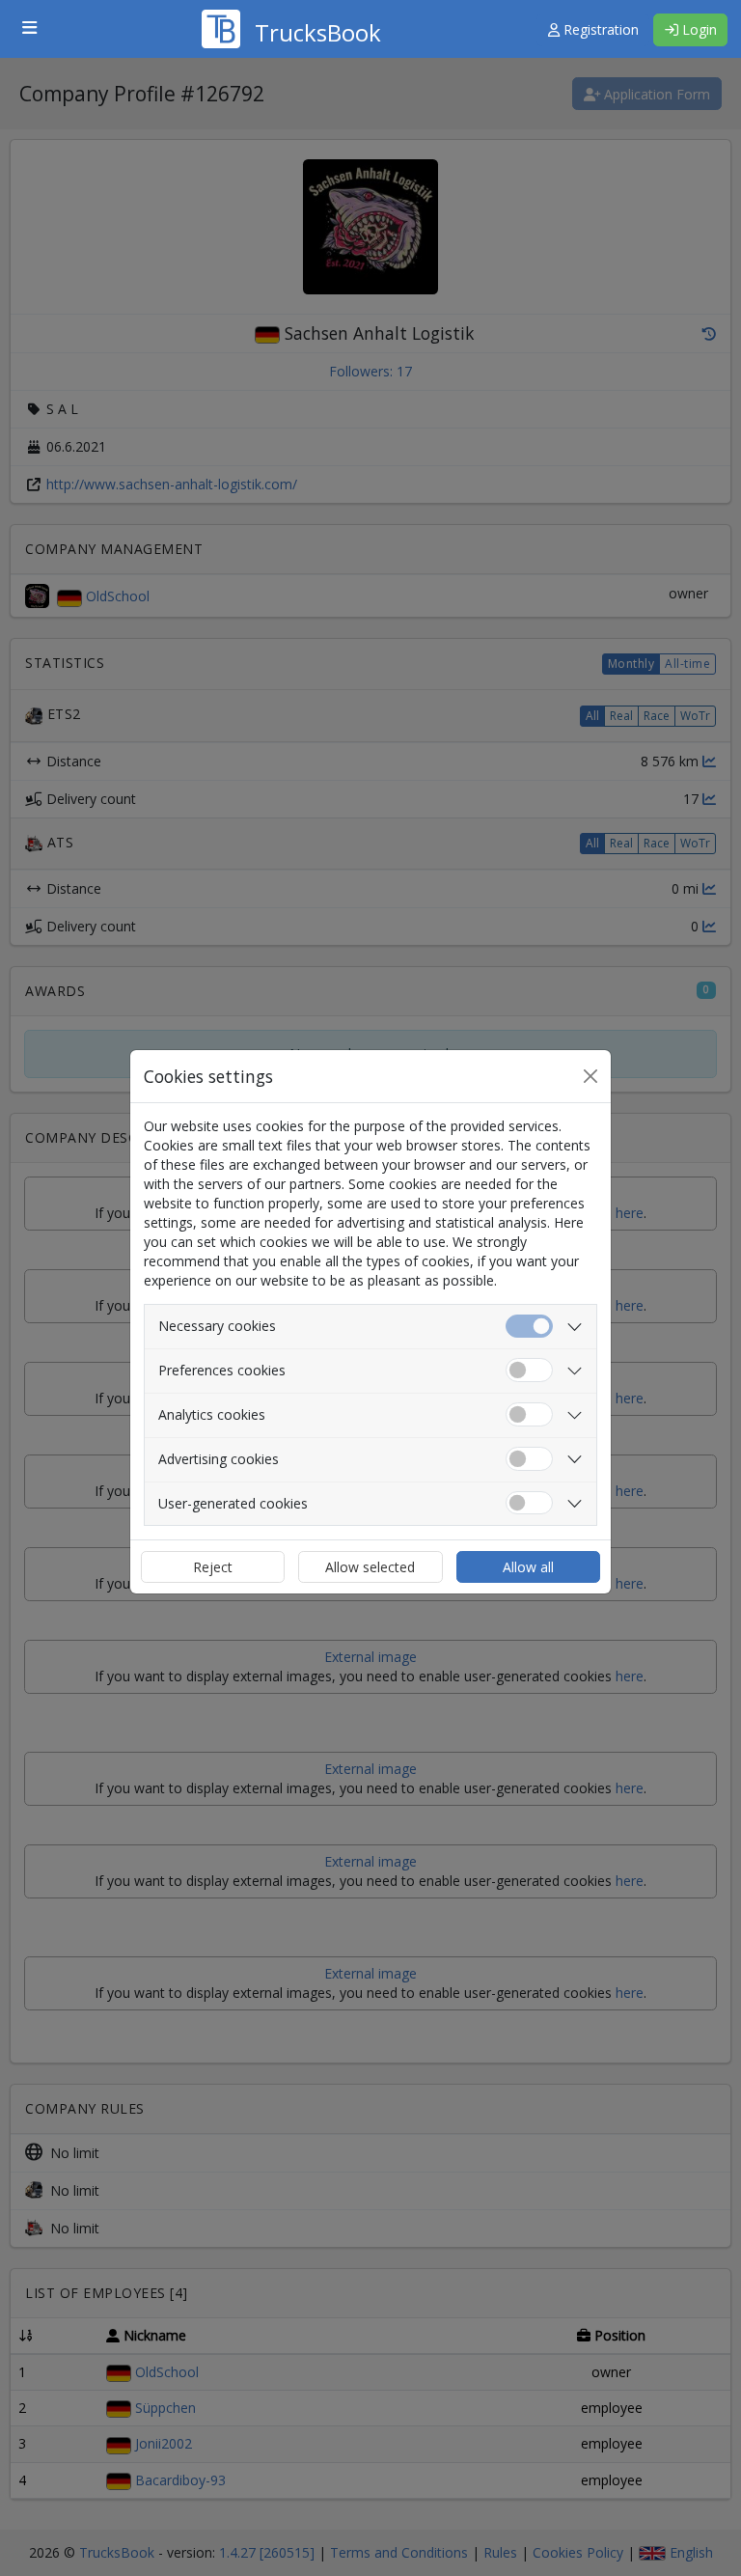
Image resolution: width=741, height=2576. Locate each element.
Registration (599, 29)
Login (698, 29)
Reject (213, 1567)
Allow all (528, 1567)
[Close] (590, 1076)
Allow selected (370, 1567)
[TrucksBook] (291, 5)
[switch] (529, 1370)
